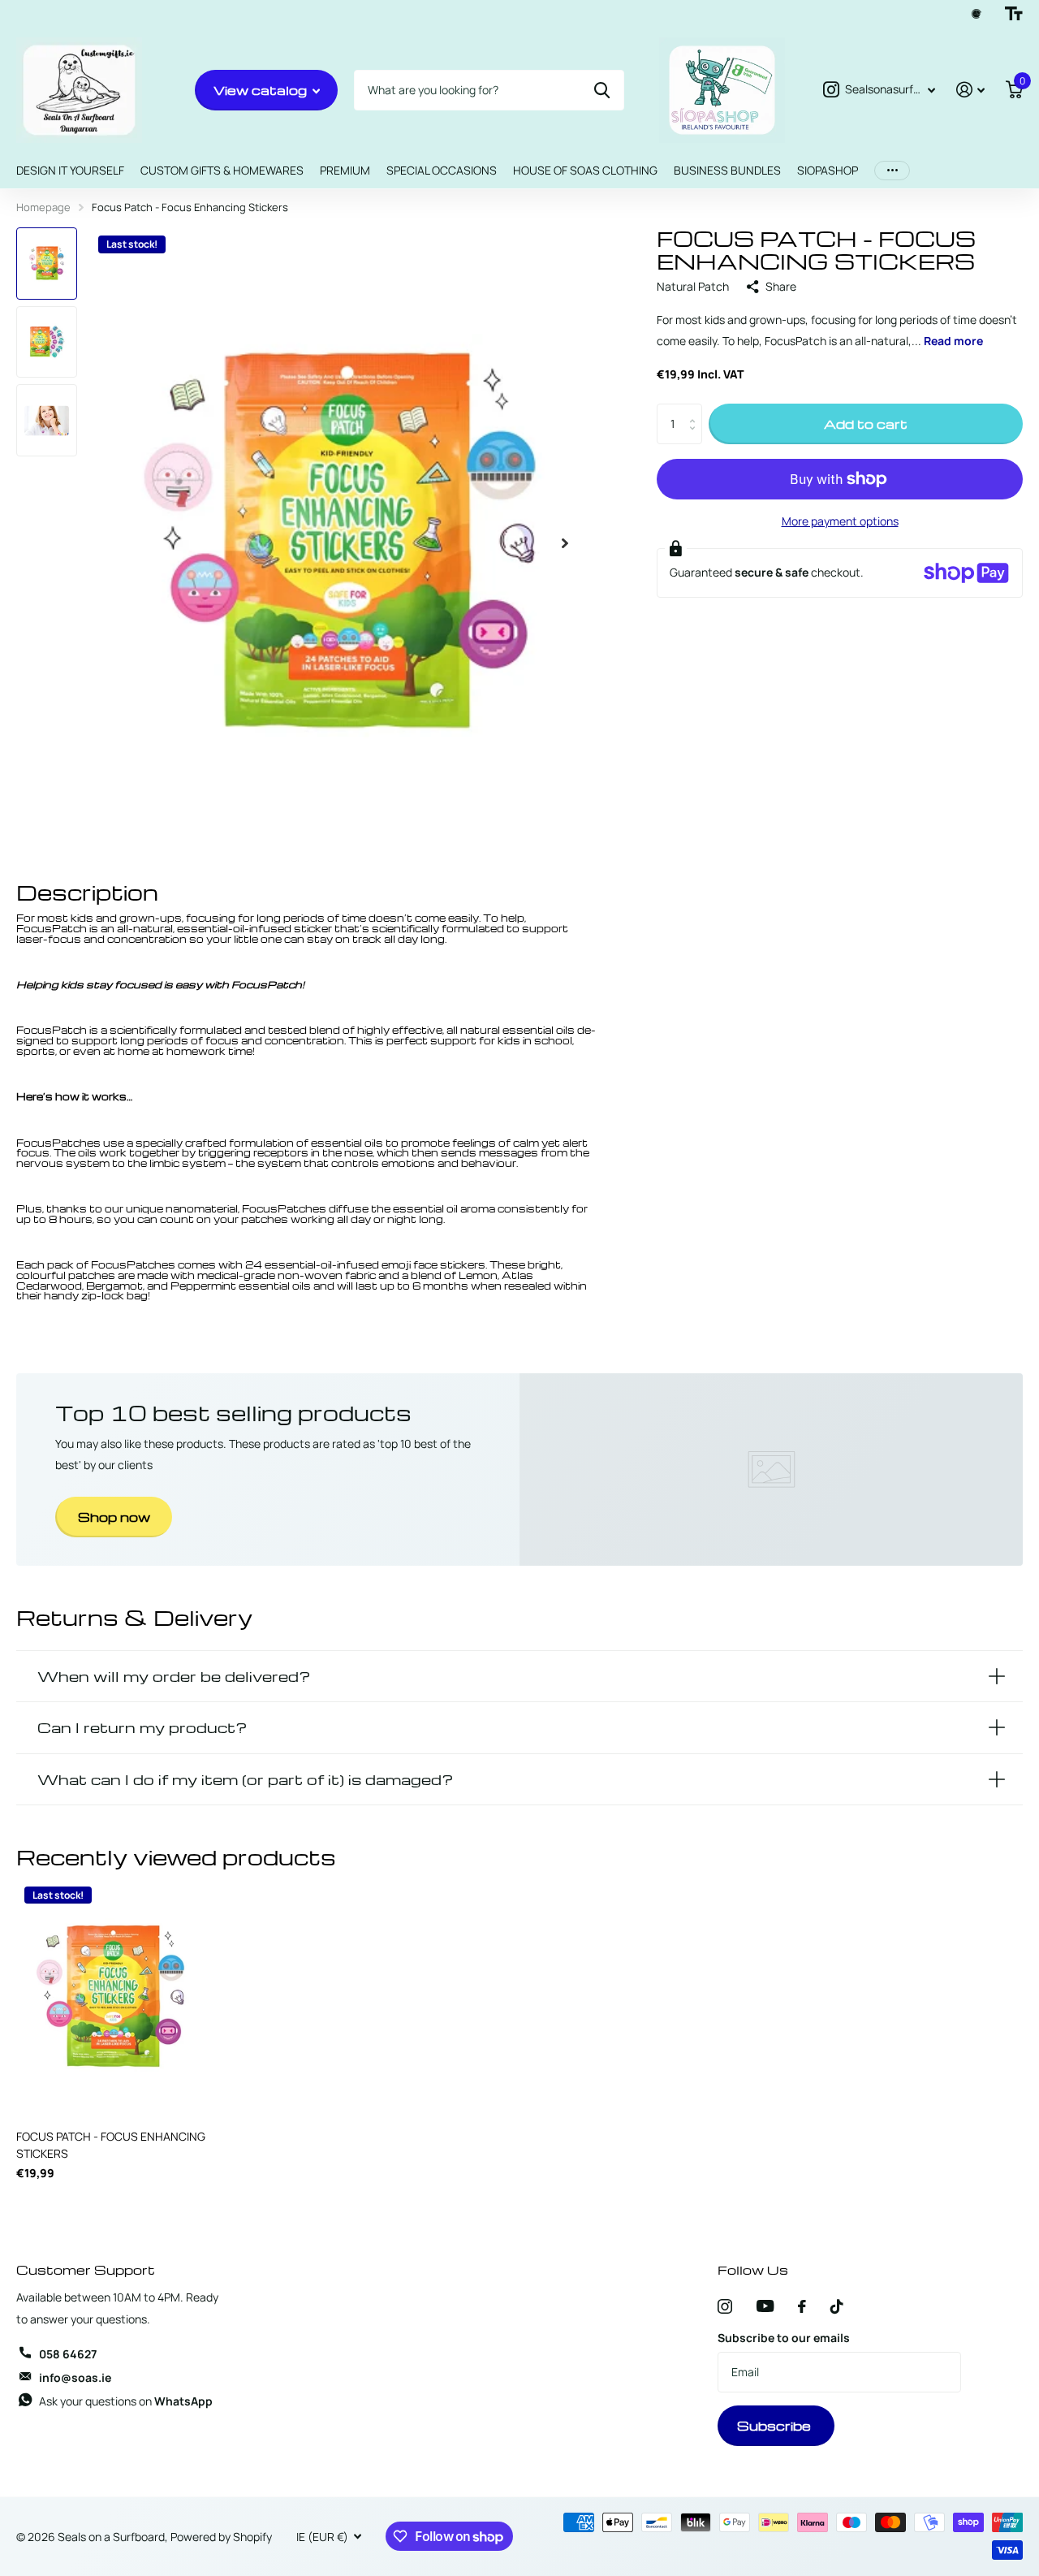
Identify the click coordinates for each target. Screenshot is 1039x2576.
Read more (953, 341)
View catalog (262, 90)
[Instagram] (725, 2306)
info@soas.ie (75, 2377)
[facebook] (802, 2306)
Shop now (114, 1517)
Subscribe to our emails (784, 2338)
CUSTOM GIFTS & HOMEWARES (222, 170)
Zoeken (602, 90)
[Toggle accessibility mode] (1014, 14)
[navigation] (47, 264)
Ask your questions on (126, 2401)
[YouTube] (765, 2306)
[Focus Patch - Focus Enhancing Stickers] (112, 1998)
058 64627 (68, 2354)
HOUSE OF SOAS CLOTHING (585, 170)
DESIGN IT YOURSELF (70, 170)
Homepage (43, 207)
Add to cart (866, 424)
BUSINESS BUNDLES (727, 170)
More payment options (840, 521)
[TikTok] (837, 2306)
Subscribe (776, 2426)
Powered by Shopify (221, 2537)
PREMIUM (345, 170)
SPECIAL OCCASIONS (442, 170)
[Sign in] (970, 90)
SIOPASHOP (828, 170)
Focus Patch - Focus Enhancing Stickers (111, 2145)
